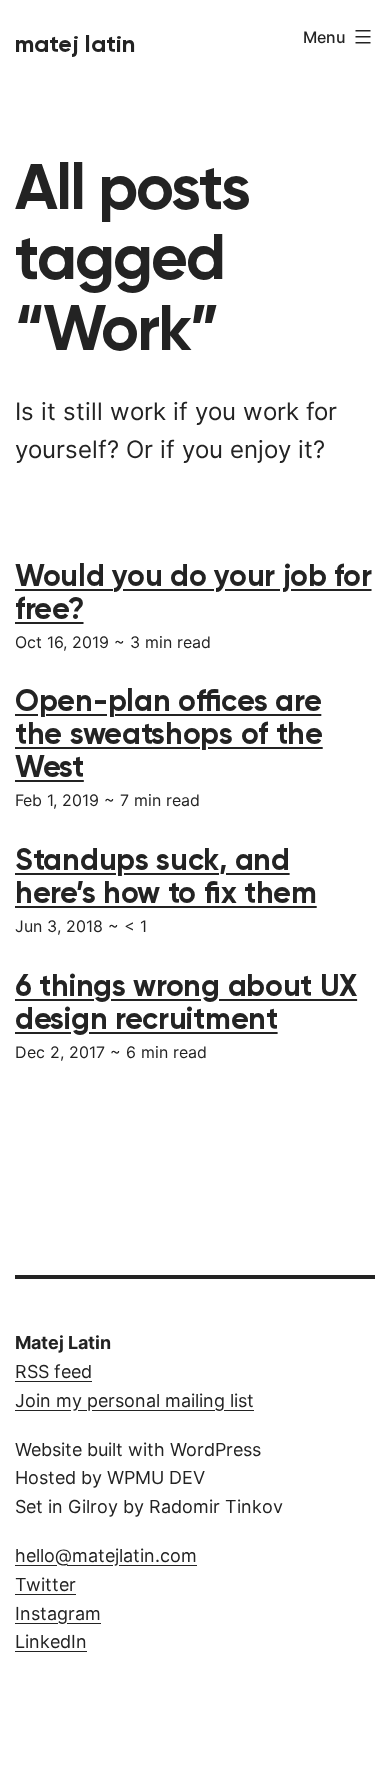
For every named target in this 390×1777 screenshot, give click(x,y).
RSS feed (53, 1371)
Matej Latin (75, 43)
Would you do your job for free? (193, 592)
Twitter (45, 1584)
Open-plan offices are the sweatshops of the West (169, 734)
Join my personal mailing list (134, 1400)
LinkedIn (51, 1641)
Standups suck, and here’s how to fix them (166, 876)
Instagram (58, 1613)
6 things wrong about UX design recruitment (186, 1002)
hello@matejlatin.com (106, 1555)
